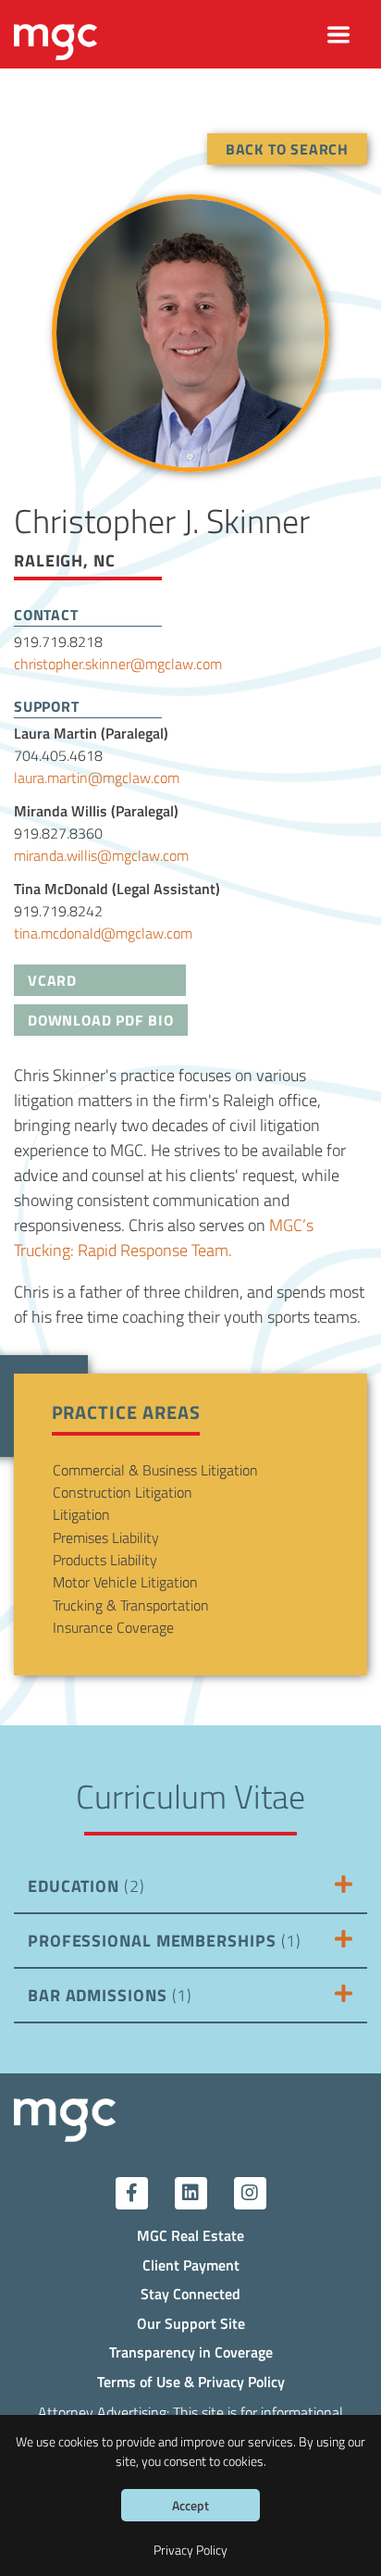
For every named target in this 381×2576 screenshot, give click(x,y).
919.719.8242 (58, 910)
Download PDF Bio (101, 1020)
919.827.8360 (58, 833)
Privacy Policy (190, 2550)
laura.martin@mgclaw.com (97, 777)
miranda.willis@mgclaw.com (101, 855)
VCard (52, 980)
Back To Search (287, 149)
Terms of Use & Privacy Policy (191, 2381)
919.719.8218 (58, 641)
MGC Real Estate (190, 2235)
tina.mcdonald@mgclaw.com (103, 933)
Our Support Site (191, 2323)
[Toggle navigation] (339, 35)
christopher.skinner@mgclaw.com (118, 663)
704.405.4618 (58, 755)
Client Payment (191, 2265)
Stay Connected (190, 2293)
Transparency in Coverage (191, 2352)
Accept (190, 2505)
